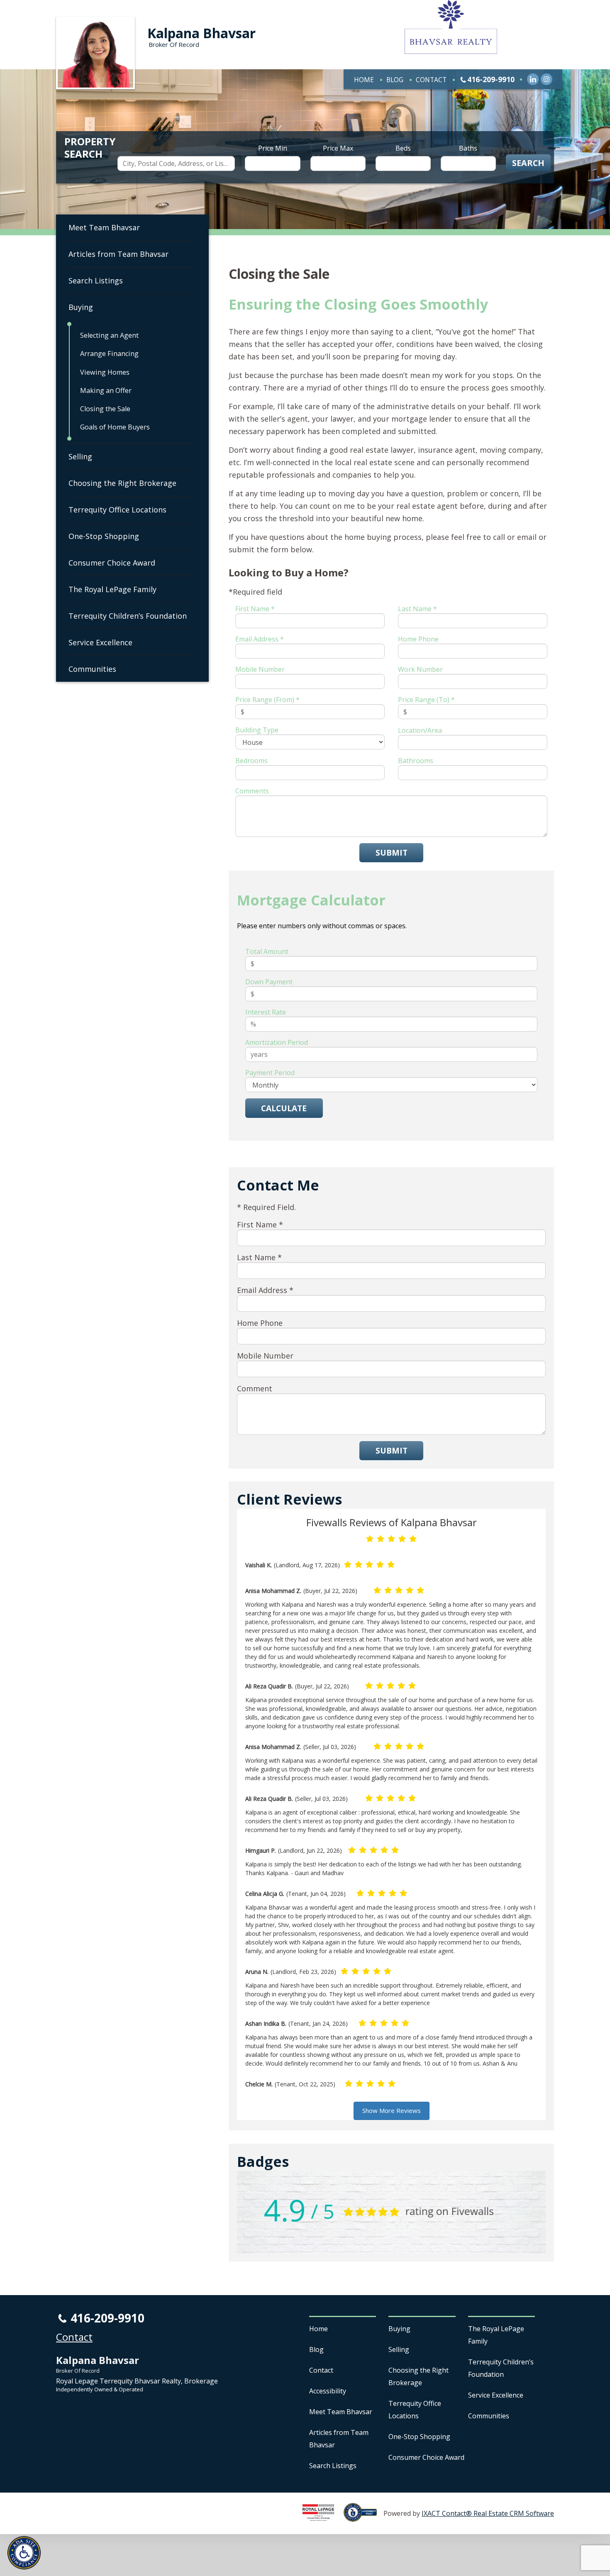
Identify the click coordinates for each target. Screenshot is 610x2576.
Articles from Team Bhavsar (118, 254)
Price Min (273, 148)
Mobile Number (260, 669)
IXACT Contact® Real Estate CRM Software (488, 2513)
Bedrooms (251, 761)
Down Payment (269, 982)
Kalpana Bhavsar (201, 33)
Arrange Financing (109, 354)
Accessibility (328, 2391)
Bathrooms (416, 761)
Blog (395, 80)
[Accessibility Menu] (24, 2553)
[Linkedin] (533, 79)
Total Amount (267, 951)
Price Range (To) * (426, 700)
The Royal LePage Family (112, 589)
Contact (431, 80)
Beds (403, 148)
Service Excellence (100, 642)
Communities (92, 669)
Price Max (338, 148)
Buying (81, 307)
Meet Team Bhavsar (104, 227)
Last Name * (417, 609)
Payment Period (270, 1073)
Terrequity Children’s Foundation (128, 616)
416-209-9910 (491, 79)
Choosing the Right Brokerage (122, 483)
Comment (255, 1388)
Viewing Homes (105, 372)
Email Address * (260, 639)
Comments (252, 791)
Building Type (257, 730)
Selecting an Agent (109, 335)
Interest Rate (266, 1012)
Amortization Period (277, 1042)
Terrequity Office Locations (117, 510)
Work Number (420, 669)
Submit (392, 853)
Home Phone (418, 639)
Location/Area (420, 730)
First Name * (255, 609)
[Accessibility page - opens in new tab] (364, 2517)
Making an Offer (106, 390)
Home (364, 80)
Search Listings (96, 281)
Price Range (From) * (267, 700)
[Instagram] (547, 79)
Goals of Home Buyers (115, 427)
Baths (468, 148)
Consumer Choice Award (112, 563)
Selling (80, 456)
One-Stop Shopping (104, 536)
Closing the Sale (105, 409)
